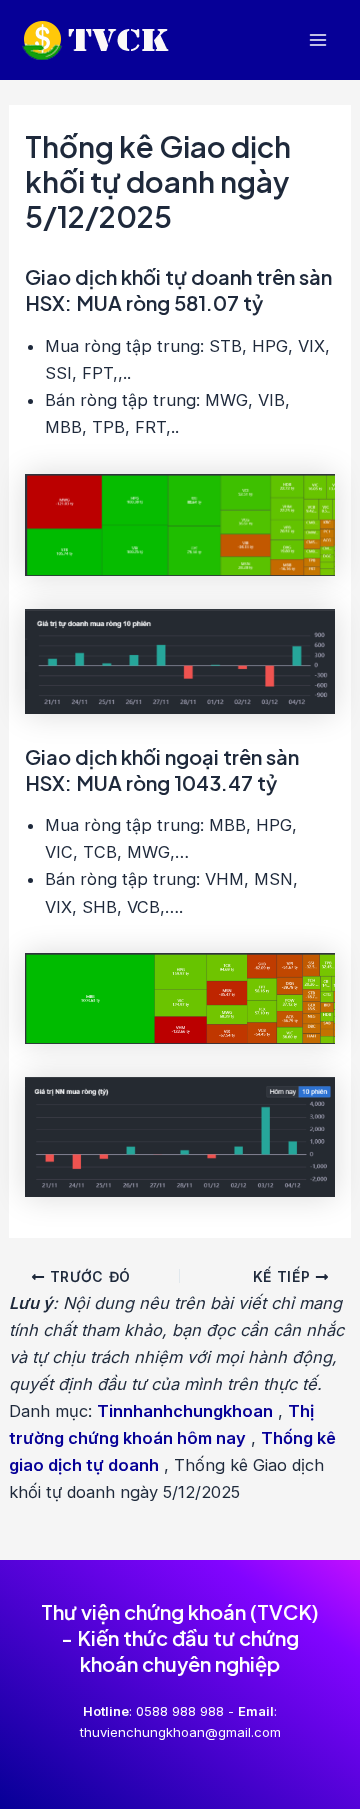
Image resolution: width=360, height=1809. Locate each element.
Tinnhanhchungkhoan (185, 1411)
